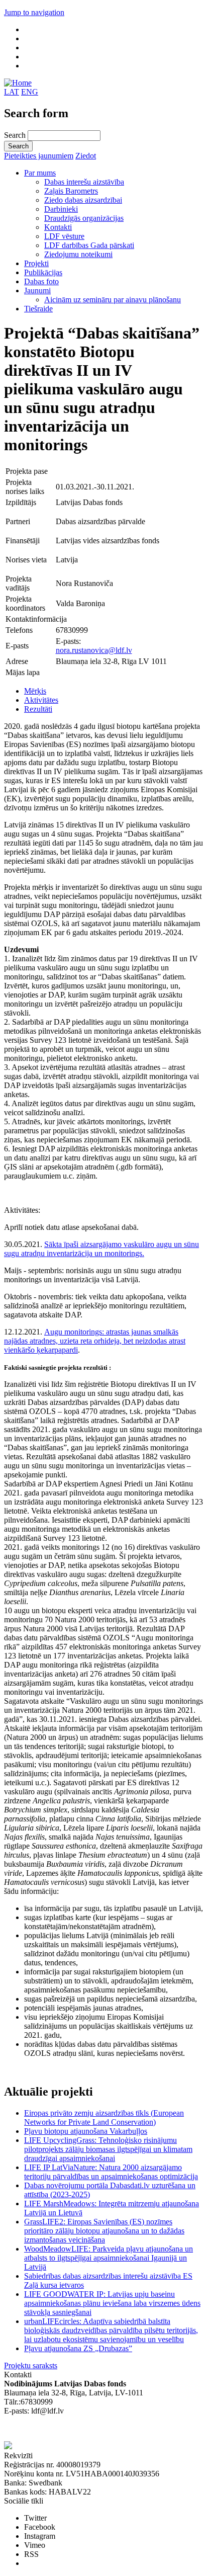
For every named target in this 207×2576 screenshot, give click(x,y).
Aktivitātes (41, 700)
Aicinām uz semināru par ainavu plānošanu (113, 300)
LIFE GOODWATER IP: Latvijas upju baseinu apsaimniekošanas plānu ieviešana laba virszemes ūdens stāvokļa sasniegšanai (112, 2303)
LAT (12, 92)
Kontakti (58, 227)
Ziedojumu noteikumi (78, 254)
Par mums (40, 173)
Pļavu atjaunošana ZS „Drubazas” (78, 2348)
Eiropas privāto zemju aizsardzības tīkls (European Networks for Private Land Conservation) (104, 2117)
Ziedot (86, 156)
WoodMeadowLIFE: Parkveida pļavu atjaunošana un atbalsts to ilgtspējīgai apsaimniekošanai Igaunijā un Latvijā (109, 2258)
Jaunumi (37, 290)
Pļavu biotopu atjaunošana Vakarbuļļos (86, 2131)
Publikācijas (43, 272)
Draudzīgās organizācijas (84, 218)
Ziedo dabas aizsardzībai (83, 200)
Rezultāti (38, 709)
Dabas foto (41, 281)
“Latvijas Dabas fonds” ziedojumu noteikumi (75, 2429)
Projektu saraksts (31, 2365)
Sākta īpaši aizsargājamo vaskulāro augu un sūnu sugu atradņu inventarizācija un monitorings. (101, 1249)
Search (16, 135)
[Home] (18, 83)
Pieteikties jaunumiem (39, 156)
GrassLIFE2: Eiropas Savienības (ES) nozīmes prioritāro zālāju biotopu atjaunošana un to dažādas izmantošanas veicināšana (104, 2231)
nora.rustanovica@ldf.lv (94, 650)
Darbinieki (61, 209)
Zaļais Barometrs (71, 191)
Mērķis (35, 691)
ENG (30, 92)
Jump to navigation (34, 12)
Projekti (36, 263)
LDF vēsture (64, 236)
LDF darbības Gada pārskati (89, 245)
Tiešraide (38, 309)
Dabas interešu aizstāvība (84, 182)
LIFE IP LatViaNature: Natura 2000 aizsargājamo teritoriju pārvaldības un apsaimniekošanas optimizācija (111, 2172)
